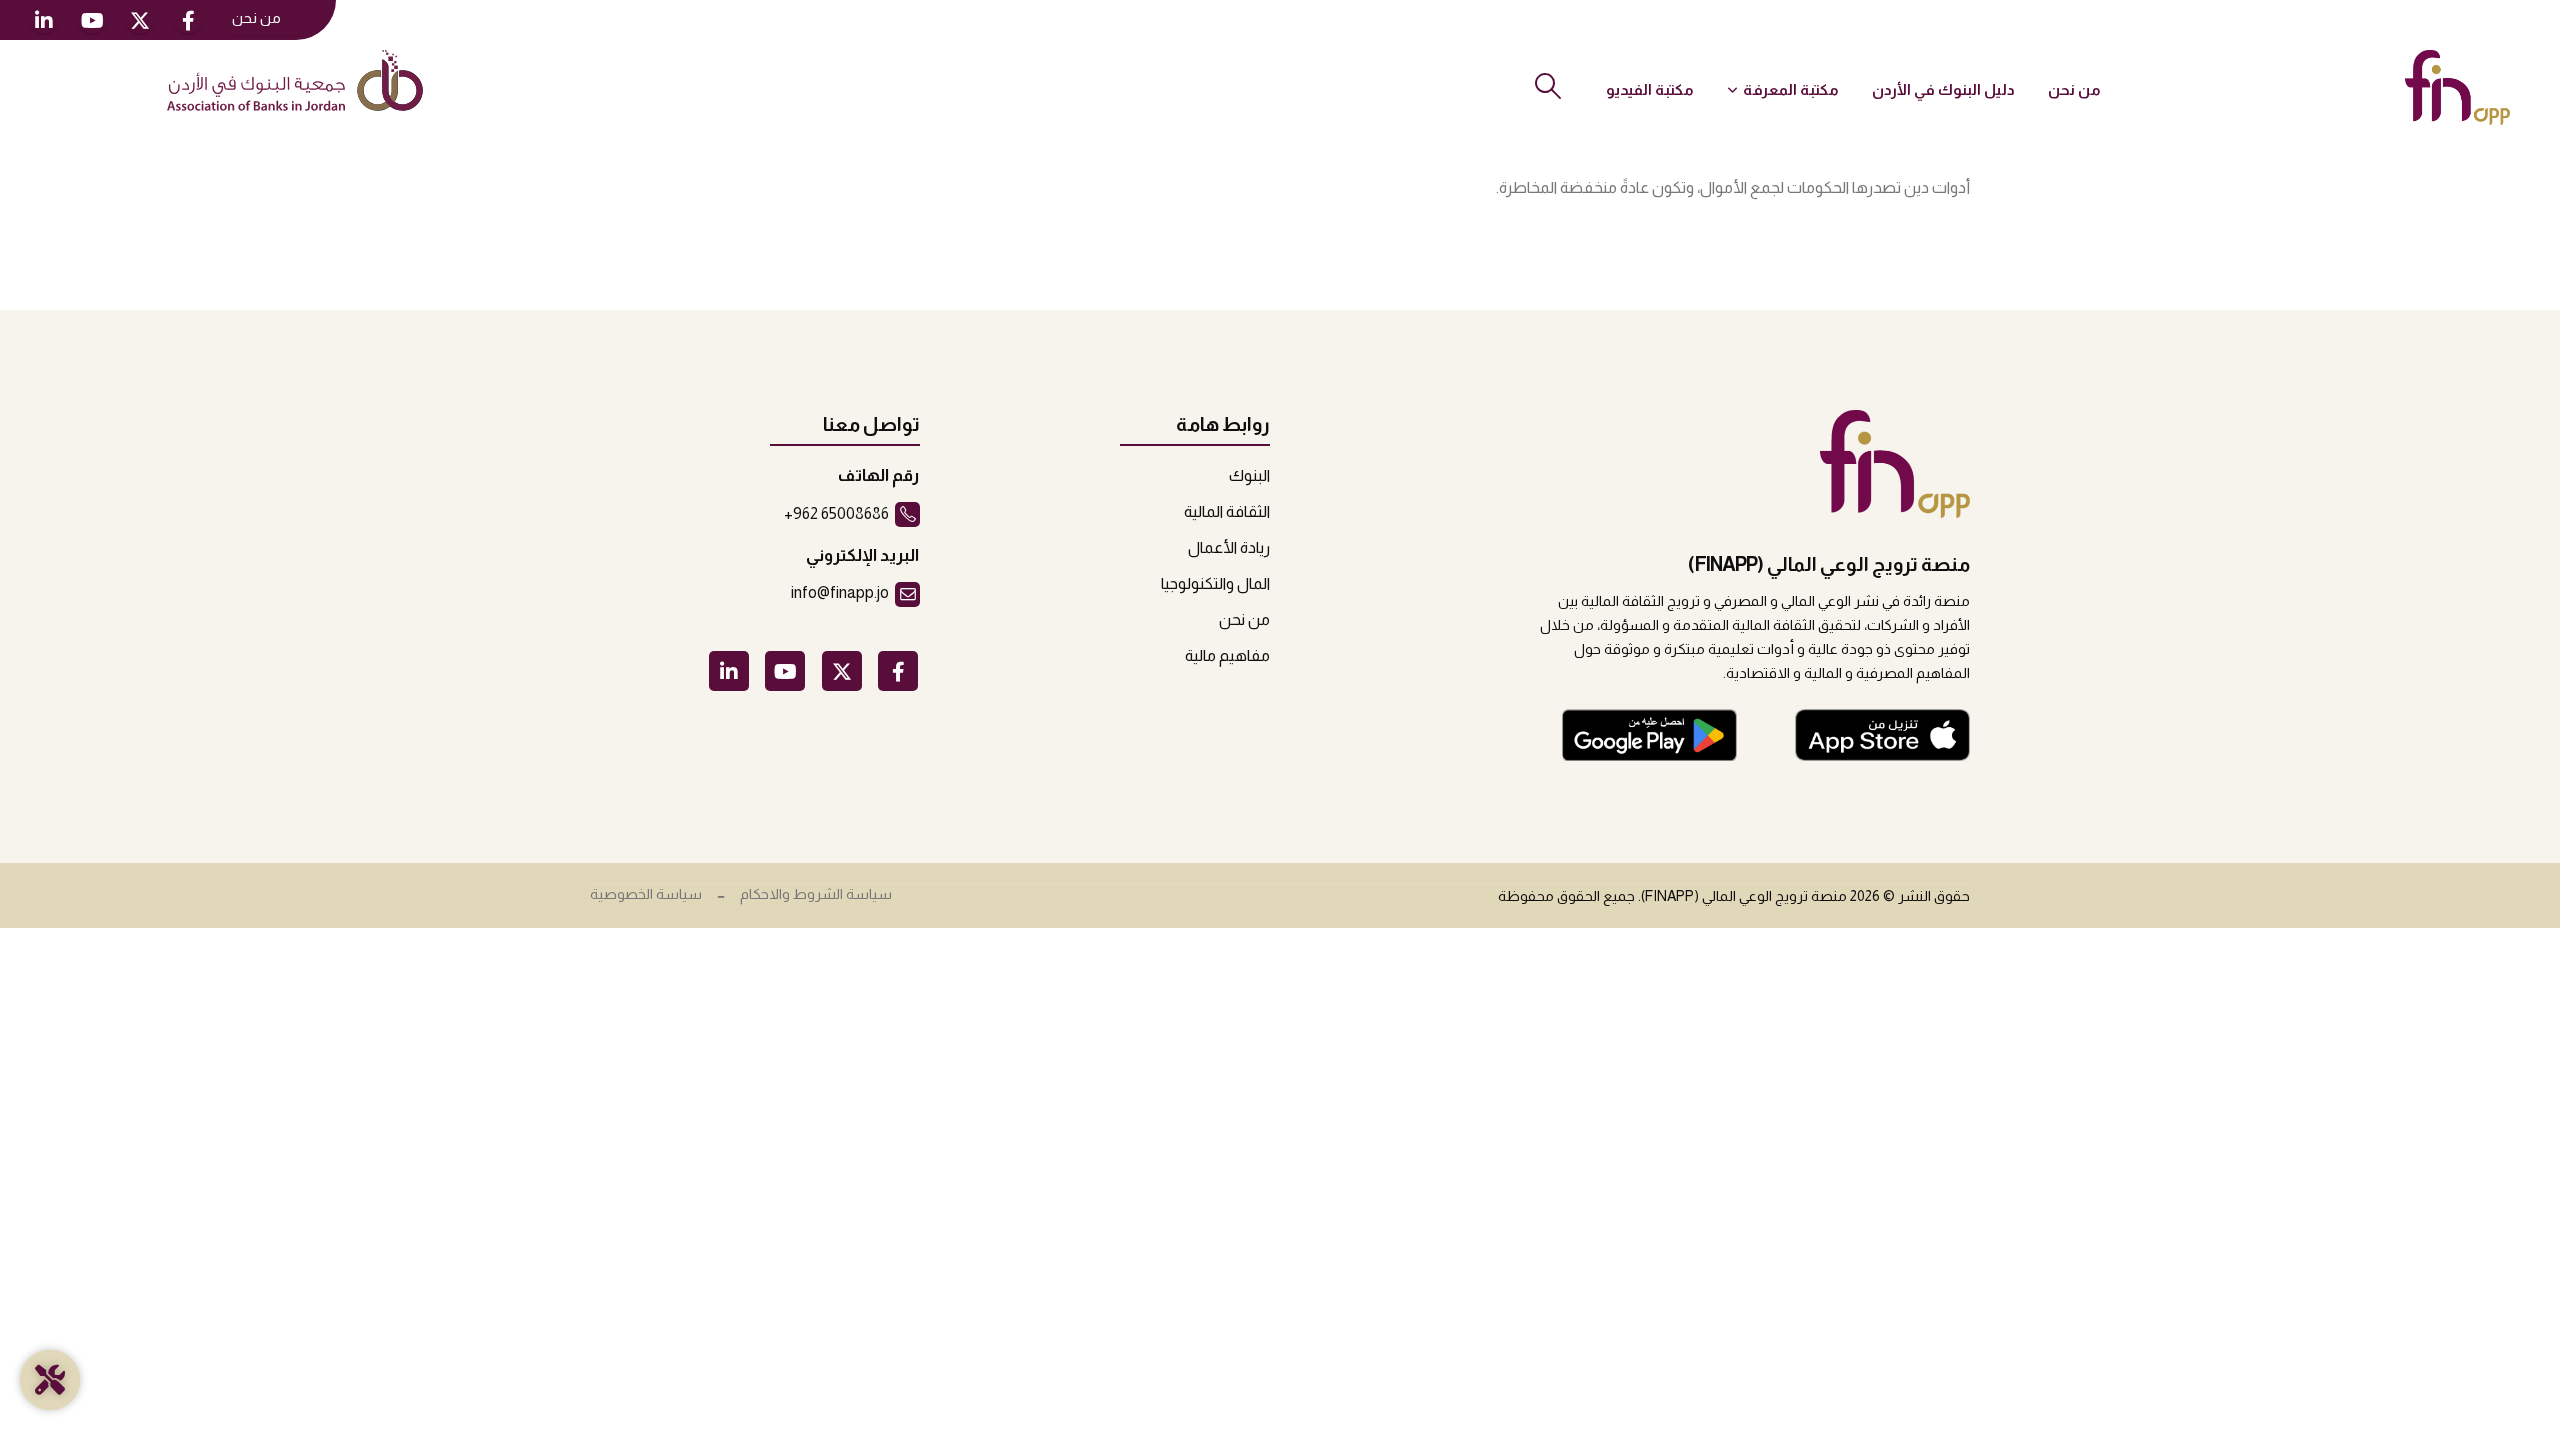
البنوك (1249, 475)
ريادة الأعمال (1229, 547)
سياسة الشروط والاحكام (816, 894)
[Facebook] (188, 20)
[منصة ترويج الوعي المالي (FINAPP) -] (2457, 87)
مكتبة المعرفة (1791, 89)
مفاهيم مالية (1227, 655)
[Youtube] (92, 20)
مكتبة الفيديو (1650, 89)
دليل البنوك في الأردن (1943, 89)
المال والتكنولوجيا (1215, 583)
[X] (140, 20)
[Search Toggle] (1547, 86)
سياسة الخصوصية (646, 894)
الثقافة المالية (1227, 511)
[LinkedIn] (44, 20)
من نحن (256, 18)
